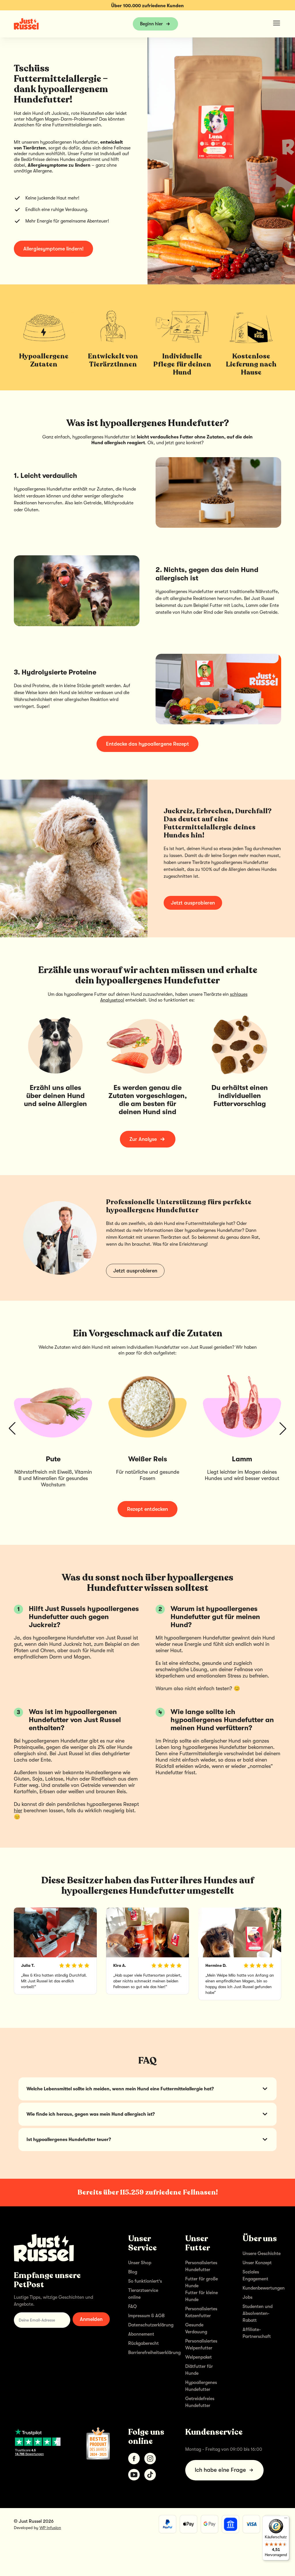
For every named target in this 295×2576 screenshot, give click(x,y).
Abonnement (141, 2334)
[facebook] (134, 2459)
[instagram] (150, 2459)
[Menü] (286, 2519)
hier (18, 1811)
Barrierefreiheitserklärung (154, 2353)
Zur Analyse (143, 1139)
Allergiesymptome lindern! (53, 249)
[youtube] (134, 2475)
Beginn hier (151, 24)
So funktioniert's (145, 2281)
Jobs (247, 2297)
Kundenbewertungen (264, 2288)
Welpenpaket (198, 2357)
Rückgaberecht (143, 2343)
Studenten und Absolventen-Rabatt (258, 2313)
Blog (133, 2272)
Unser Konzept (257, 2263)
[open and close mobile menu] (277, 23)
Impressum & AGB (146, 2316)
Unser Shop (140, 2263)
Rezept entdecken (147, 1509)
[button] (12, 1428)
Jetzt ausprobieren (193, 903)
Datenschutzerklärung (151, 2325)
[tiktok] (150, 2475)
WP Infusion (50, 2528)
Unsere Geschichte (262, 2254)
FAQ (133, 2307)
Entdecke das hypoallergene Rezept (147, 744)
